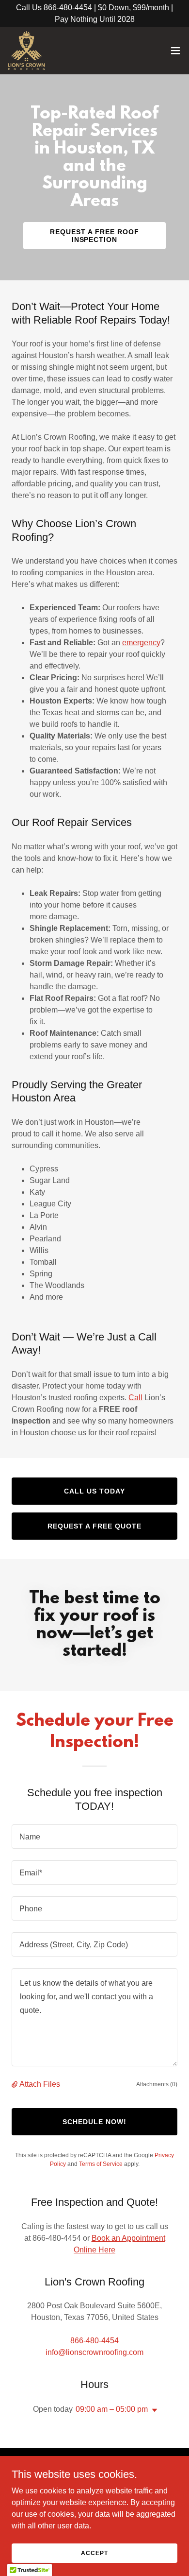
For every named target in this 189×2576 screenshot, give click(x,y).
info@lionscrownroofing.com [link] (94, 2352)
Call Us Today (94, 1491)
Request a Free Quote (94, 1526)
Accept (94, 2553)
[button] (175, 51)
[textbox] (94, 1837)
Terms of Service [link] (101, 2164)
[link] (26, 51)
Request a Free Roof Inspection (94, 236)
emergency (141, 643)
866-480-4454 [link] (94, 2341)
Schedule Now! (94, 2122)
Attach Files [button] (40, 2084)
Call (135, 1398)
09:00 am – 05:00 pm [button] (112, 2409)
